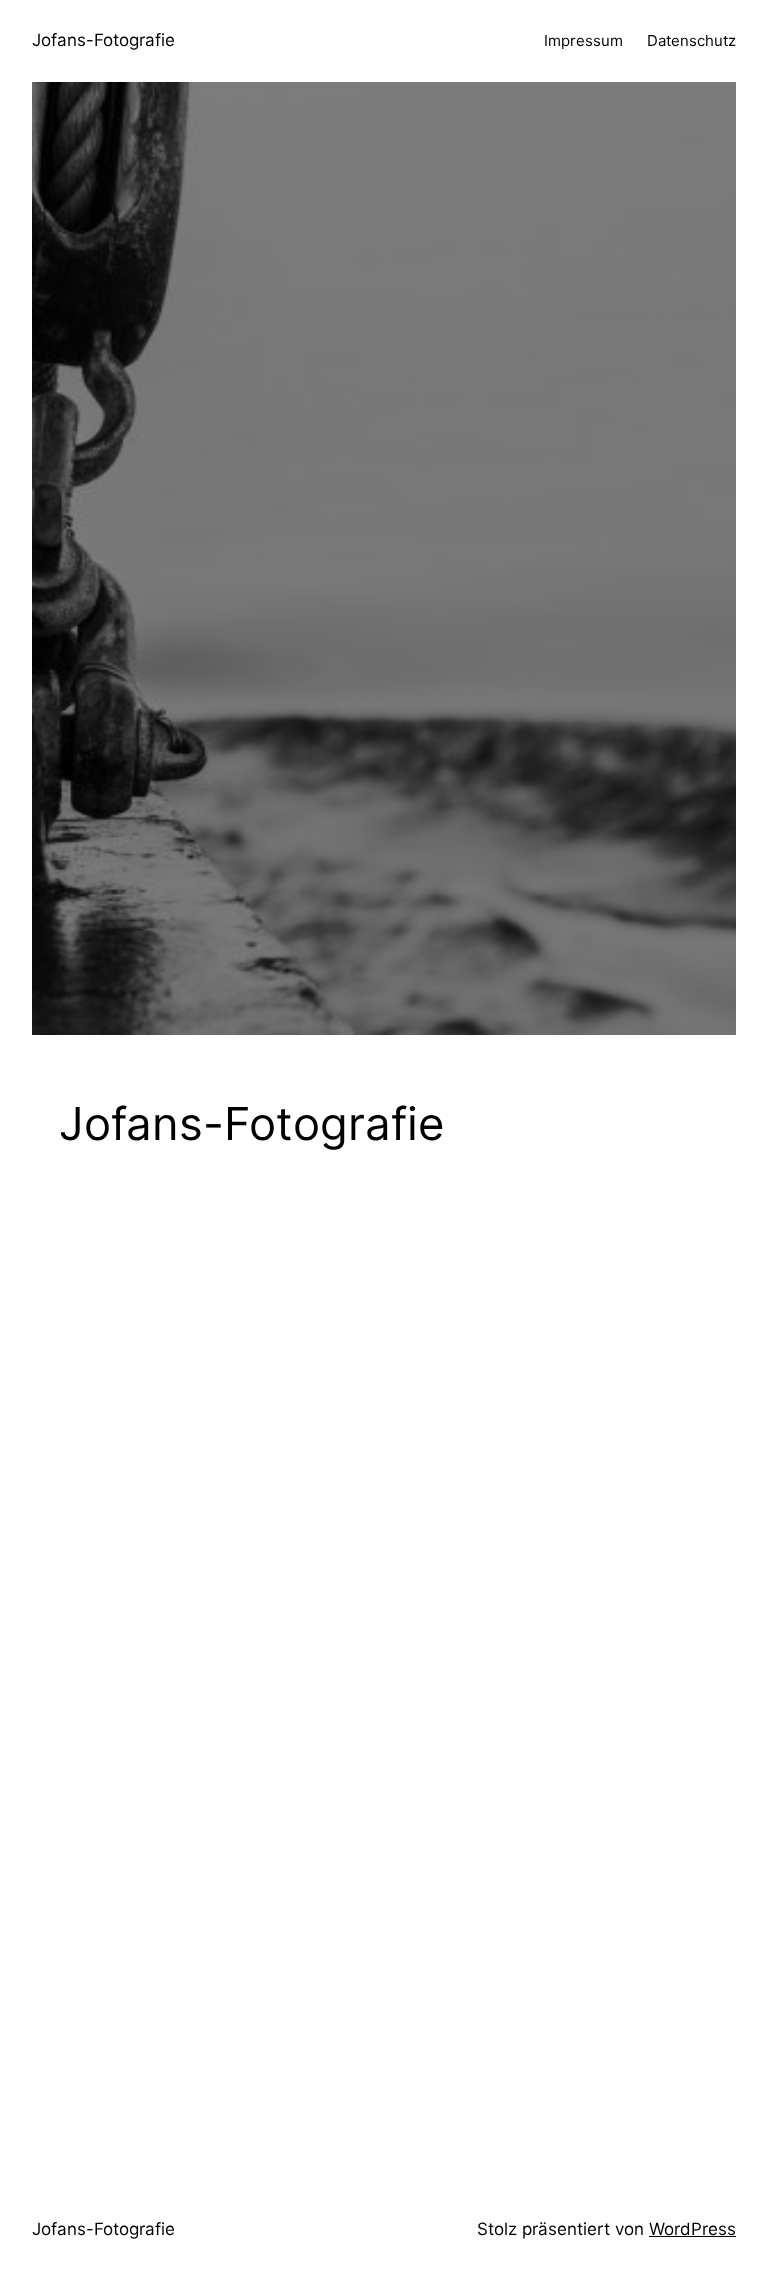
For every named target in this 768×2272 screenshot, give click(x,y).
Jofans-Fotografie (103, 40)
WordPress (692, 2229)
